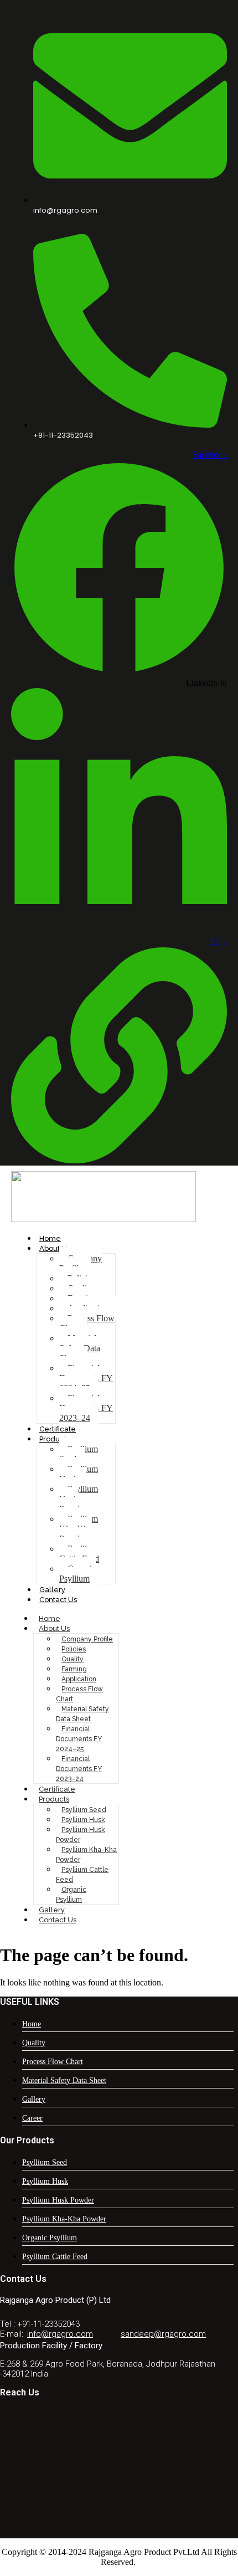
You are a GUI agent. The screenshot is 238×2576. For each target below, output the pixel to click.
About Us (55, 1248)
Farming (74, 1669)
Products (55, 1439)
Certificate (58, 1429)
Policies (74, 1649)
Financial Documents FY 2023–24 (86, 1408)
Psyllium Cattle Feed (79, 1554)
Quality (73, 1659)
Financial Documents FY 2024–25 (86, 1378)
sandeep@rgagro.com (163, 2334)
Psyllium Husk (79, 1474)
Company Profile (81, 1263)
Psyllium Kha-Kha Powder (79, 1529)
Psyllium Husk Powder (79, 1499)
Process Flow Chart (87, 1323)
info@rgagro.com (60, 2334)
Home (50, 1238)
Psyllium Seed (79, 1454)
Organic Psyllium (77, 1574)
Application (79, 1679)
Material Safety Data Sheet (80, 1348)
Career (32, 2118)
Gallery (52, 1590)
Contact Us (58, 1600)
